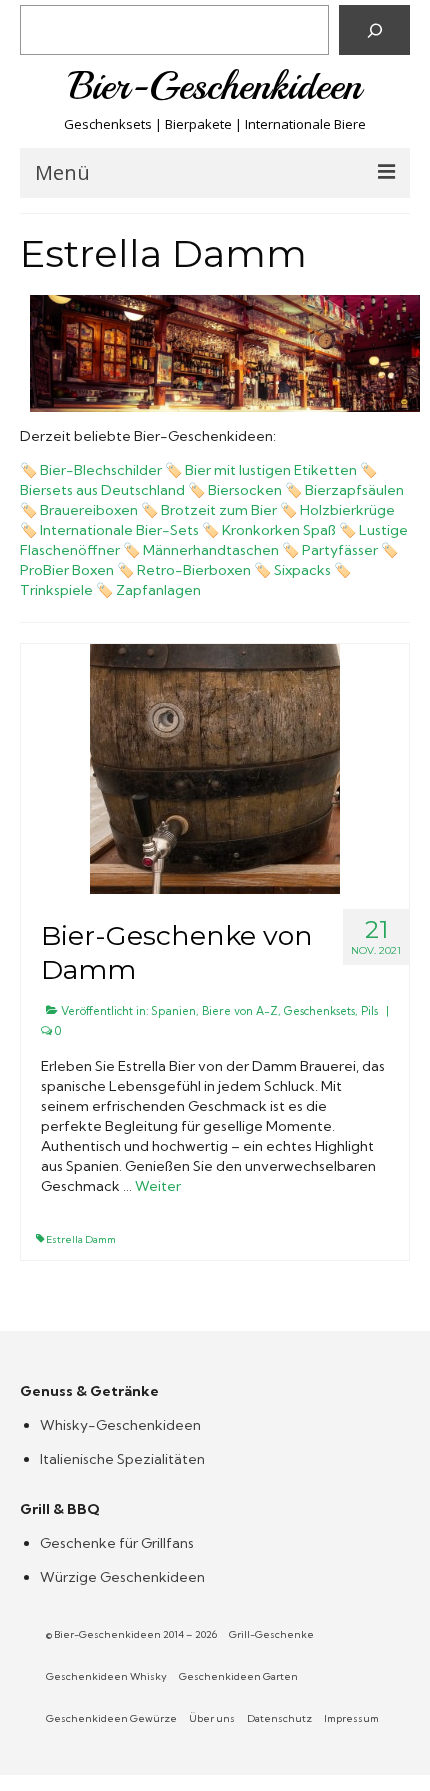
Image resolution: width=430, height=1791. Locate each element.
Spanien (173, 1011)
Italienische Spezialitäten (122, 1459)
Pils (369, 1011)
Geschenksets (319, 1011)
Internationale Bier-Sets (119, 530)
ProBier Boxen (67, 570)
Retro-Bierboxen (194, 570)
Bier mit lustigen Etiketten (271, 470)
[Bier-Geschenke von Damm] (215, 767)
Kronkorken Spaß (279, 530)
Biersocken (245, 490)
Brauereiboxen (89, 510)
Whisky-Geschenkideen (120, 1425)
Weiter (158, 1186)
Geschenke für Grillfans (117, 1543)
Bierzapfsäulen (354, 490)
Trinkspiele (56, 590)
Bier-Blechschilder (101, 470)
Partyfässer (340, 550)
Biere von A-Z (240, 1011)
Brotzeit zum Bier (219, 510)
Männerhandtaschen (211, 550)
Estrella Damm (81, 1239)
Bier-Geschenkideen (215, 86)
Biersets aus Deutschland (102, 490)
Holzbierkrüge (347, 510)
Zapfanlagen (158, 590)
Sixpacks (302, 570)
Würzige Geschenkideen (122, 1577)
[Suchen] (374, 30)
